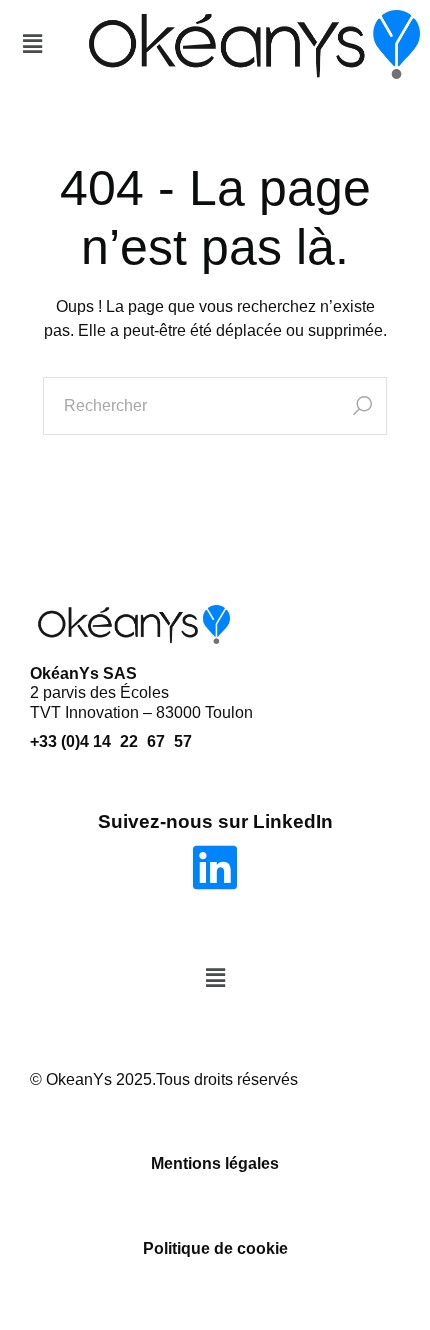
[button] (32, 44)
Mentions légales (215, 1163)
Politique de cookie (215, 1248)
